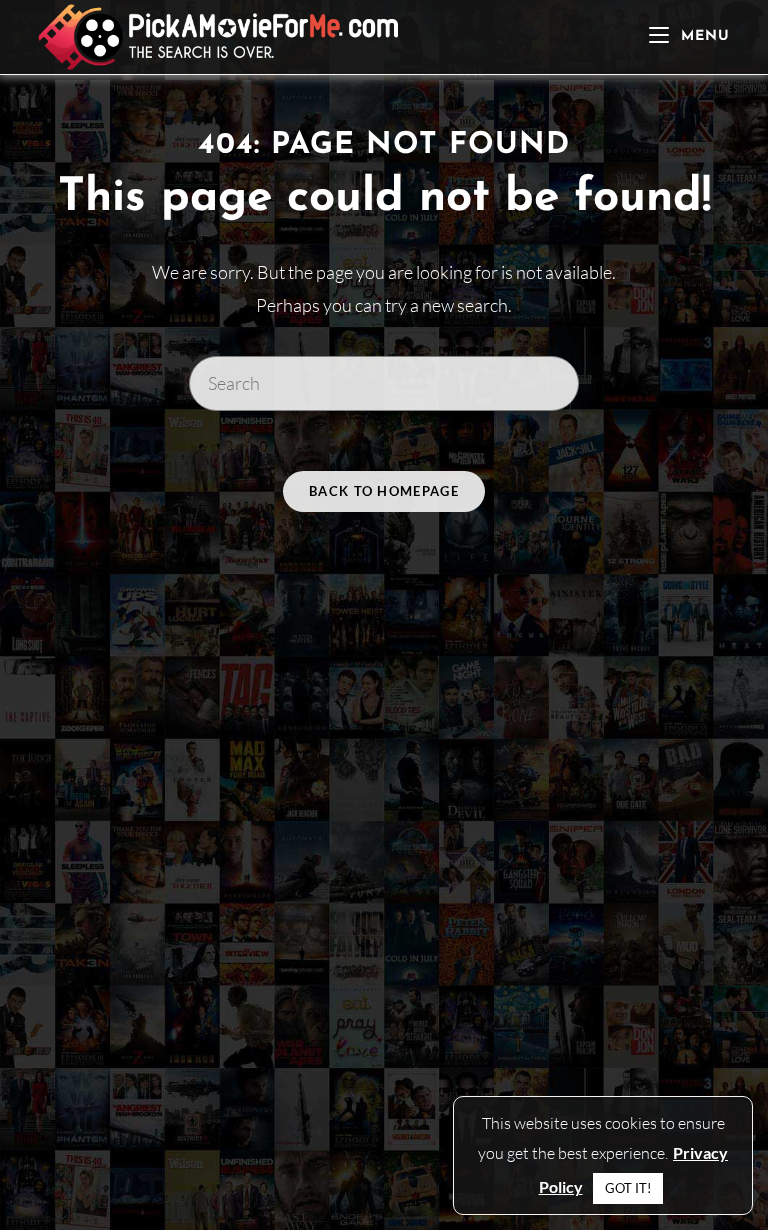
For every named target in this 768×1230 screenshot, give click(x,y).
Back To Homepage (384, 491)
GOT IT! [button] (628, 1188)
